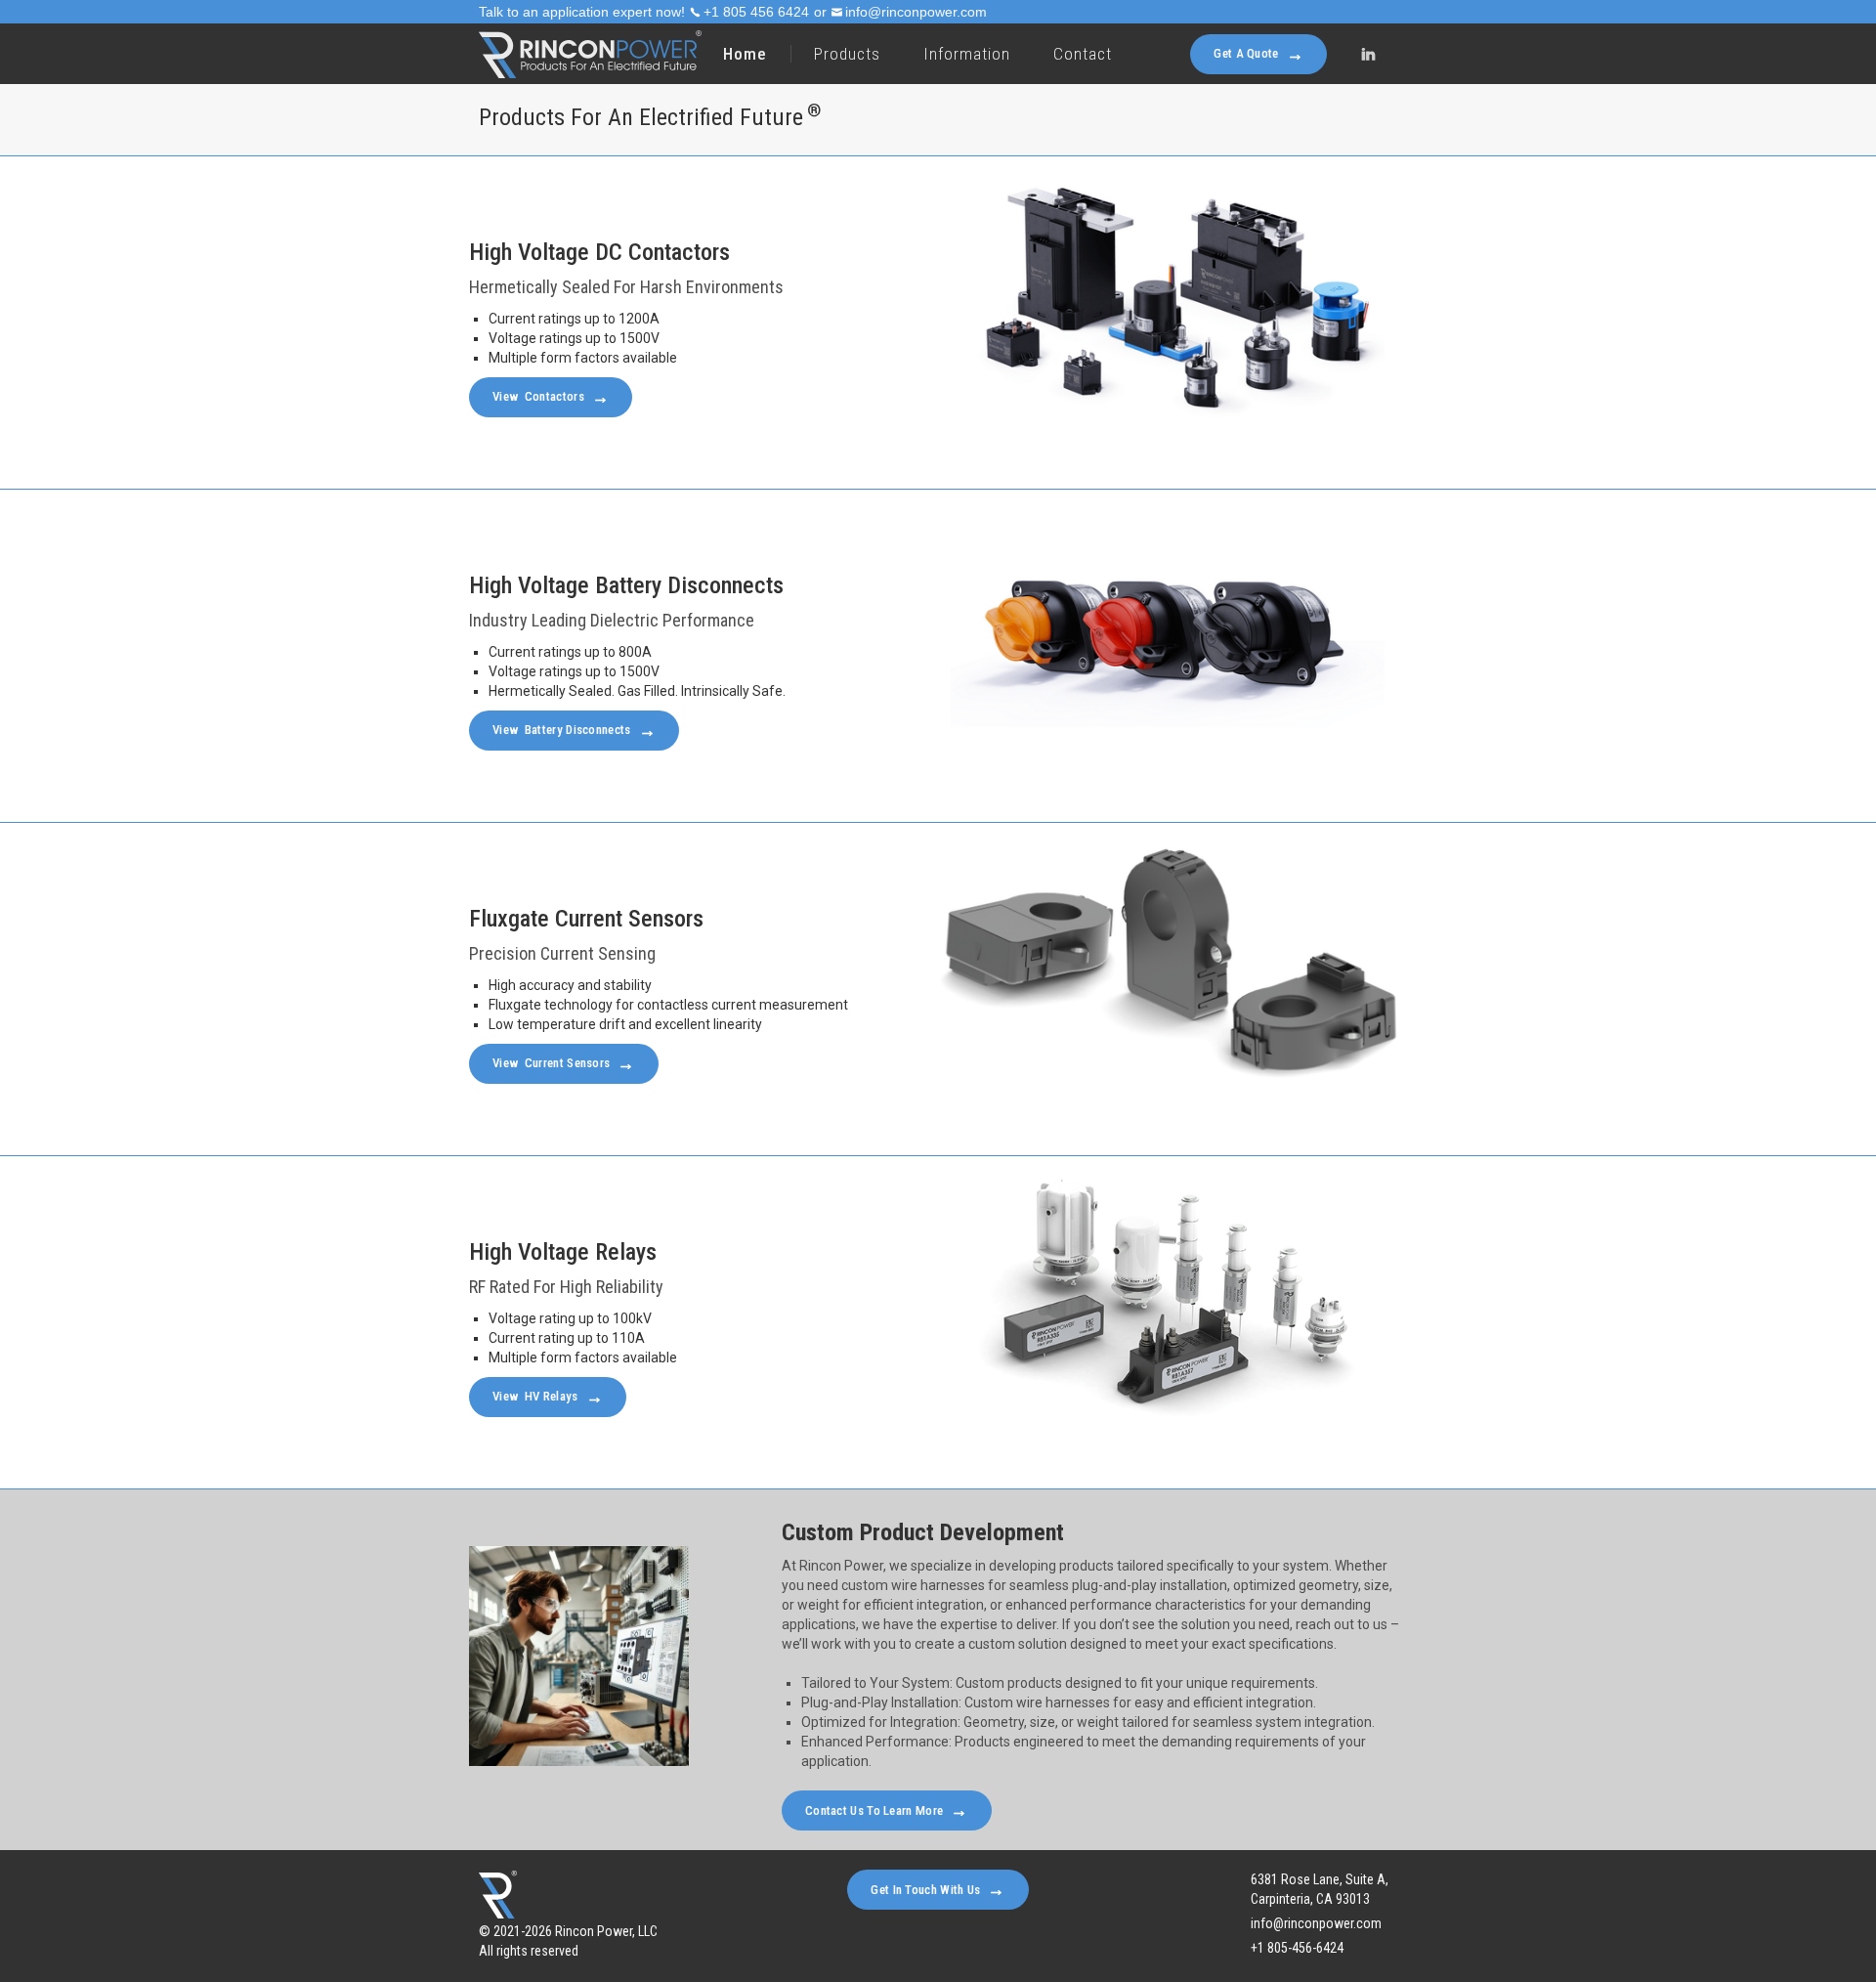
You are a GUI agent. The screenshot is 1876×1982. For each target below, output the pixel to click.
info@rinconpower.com (916, 12)
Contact (1083, 54)
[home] (590, 54)
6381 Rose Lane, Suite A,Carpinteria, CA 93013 (1320, 1889)
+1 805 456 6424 (756, 12)
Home (745, 54)
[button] (846, 54)
